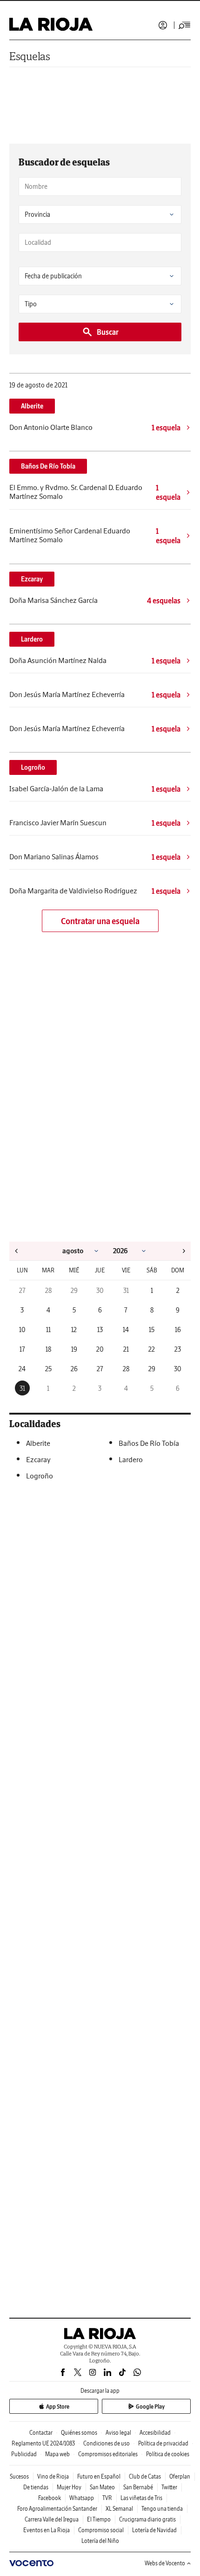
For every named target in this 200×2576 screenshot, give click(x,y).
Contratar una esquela (100, 921)
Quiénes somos (79, 2433)
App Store (58, 2407)
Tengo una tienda (162, 2509)
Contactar (41, 2433)
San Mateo (102, 2487)
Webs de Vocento (165, 2563)
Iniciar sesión (163, 25)
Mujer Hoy (69, 2487)
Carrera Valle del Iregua (52, 2519)
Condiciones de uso (107, 2443)
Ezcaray (32, 579)
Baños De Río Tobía (48, 466)
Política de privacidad (163, 2443)
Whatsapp (82, 2498)
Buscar (108, 332)
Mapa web (57, 2454)
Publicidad (24, 2454)
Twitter (169, 2487)
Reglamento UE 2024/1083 (43, 2443)
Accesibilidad (155, 2433)
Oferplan (180, 2476)
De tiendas (36, 2487)
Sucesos (19, 2476)
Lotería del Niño (100, 2541)
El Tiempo (99, 2519)
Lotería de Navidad (154, 2530)
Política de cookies (168, 2454)
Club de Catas (145, 2476)
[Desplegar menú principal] (185, 25)
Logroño (33, 767)
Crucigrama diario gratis (147, 2519)
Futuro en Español (99, 2476)
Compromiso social (101, 2530)
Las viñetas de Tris (141, 2498)
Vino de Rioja (53, 2476)
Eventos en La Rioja (47, 2530)
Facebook (50, 2498)
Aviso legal (118, 2433)
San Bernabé (138, 2487)
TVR (107, 2498)
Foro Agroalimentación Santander (57, 2509)
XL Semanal (119, 2509)
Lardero (32, 639)
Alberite (32, 406)
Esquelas (30, 56)
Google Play (150, 2407)
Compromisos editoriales (108, 2454)
